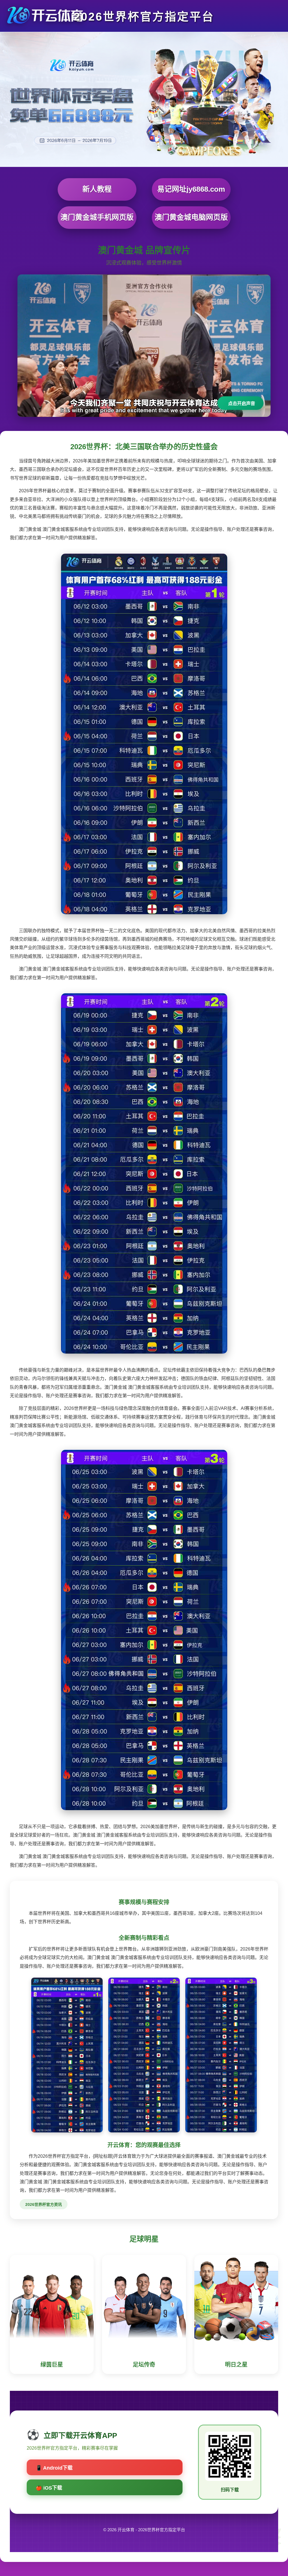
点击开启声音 (242, 403)
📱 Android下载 (54, 2468)
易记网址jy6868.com (191, 189)
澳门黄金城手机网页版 (97, 217)
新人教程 (97, 189)
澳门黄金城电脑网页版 (191, 217)
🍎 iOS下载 (49, 2488)
